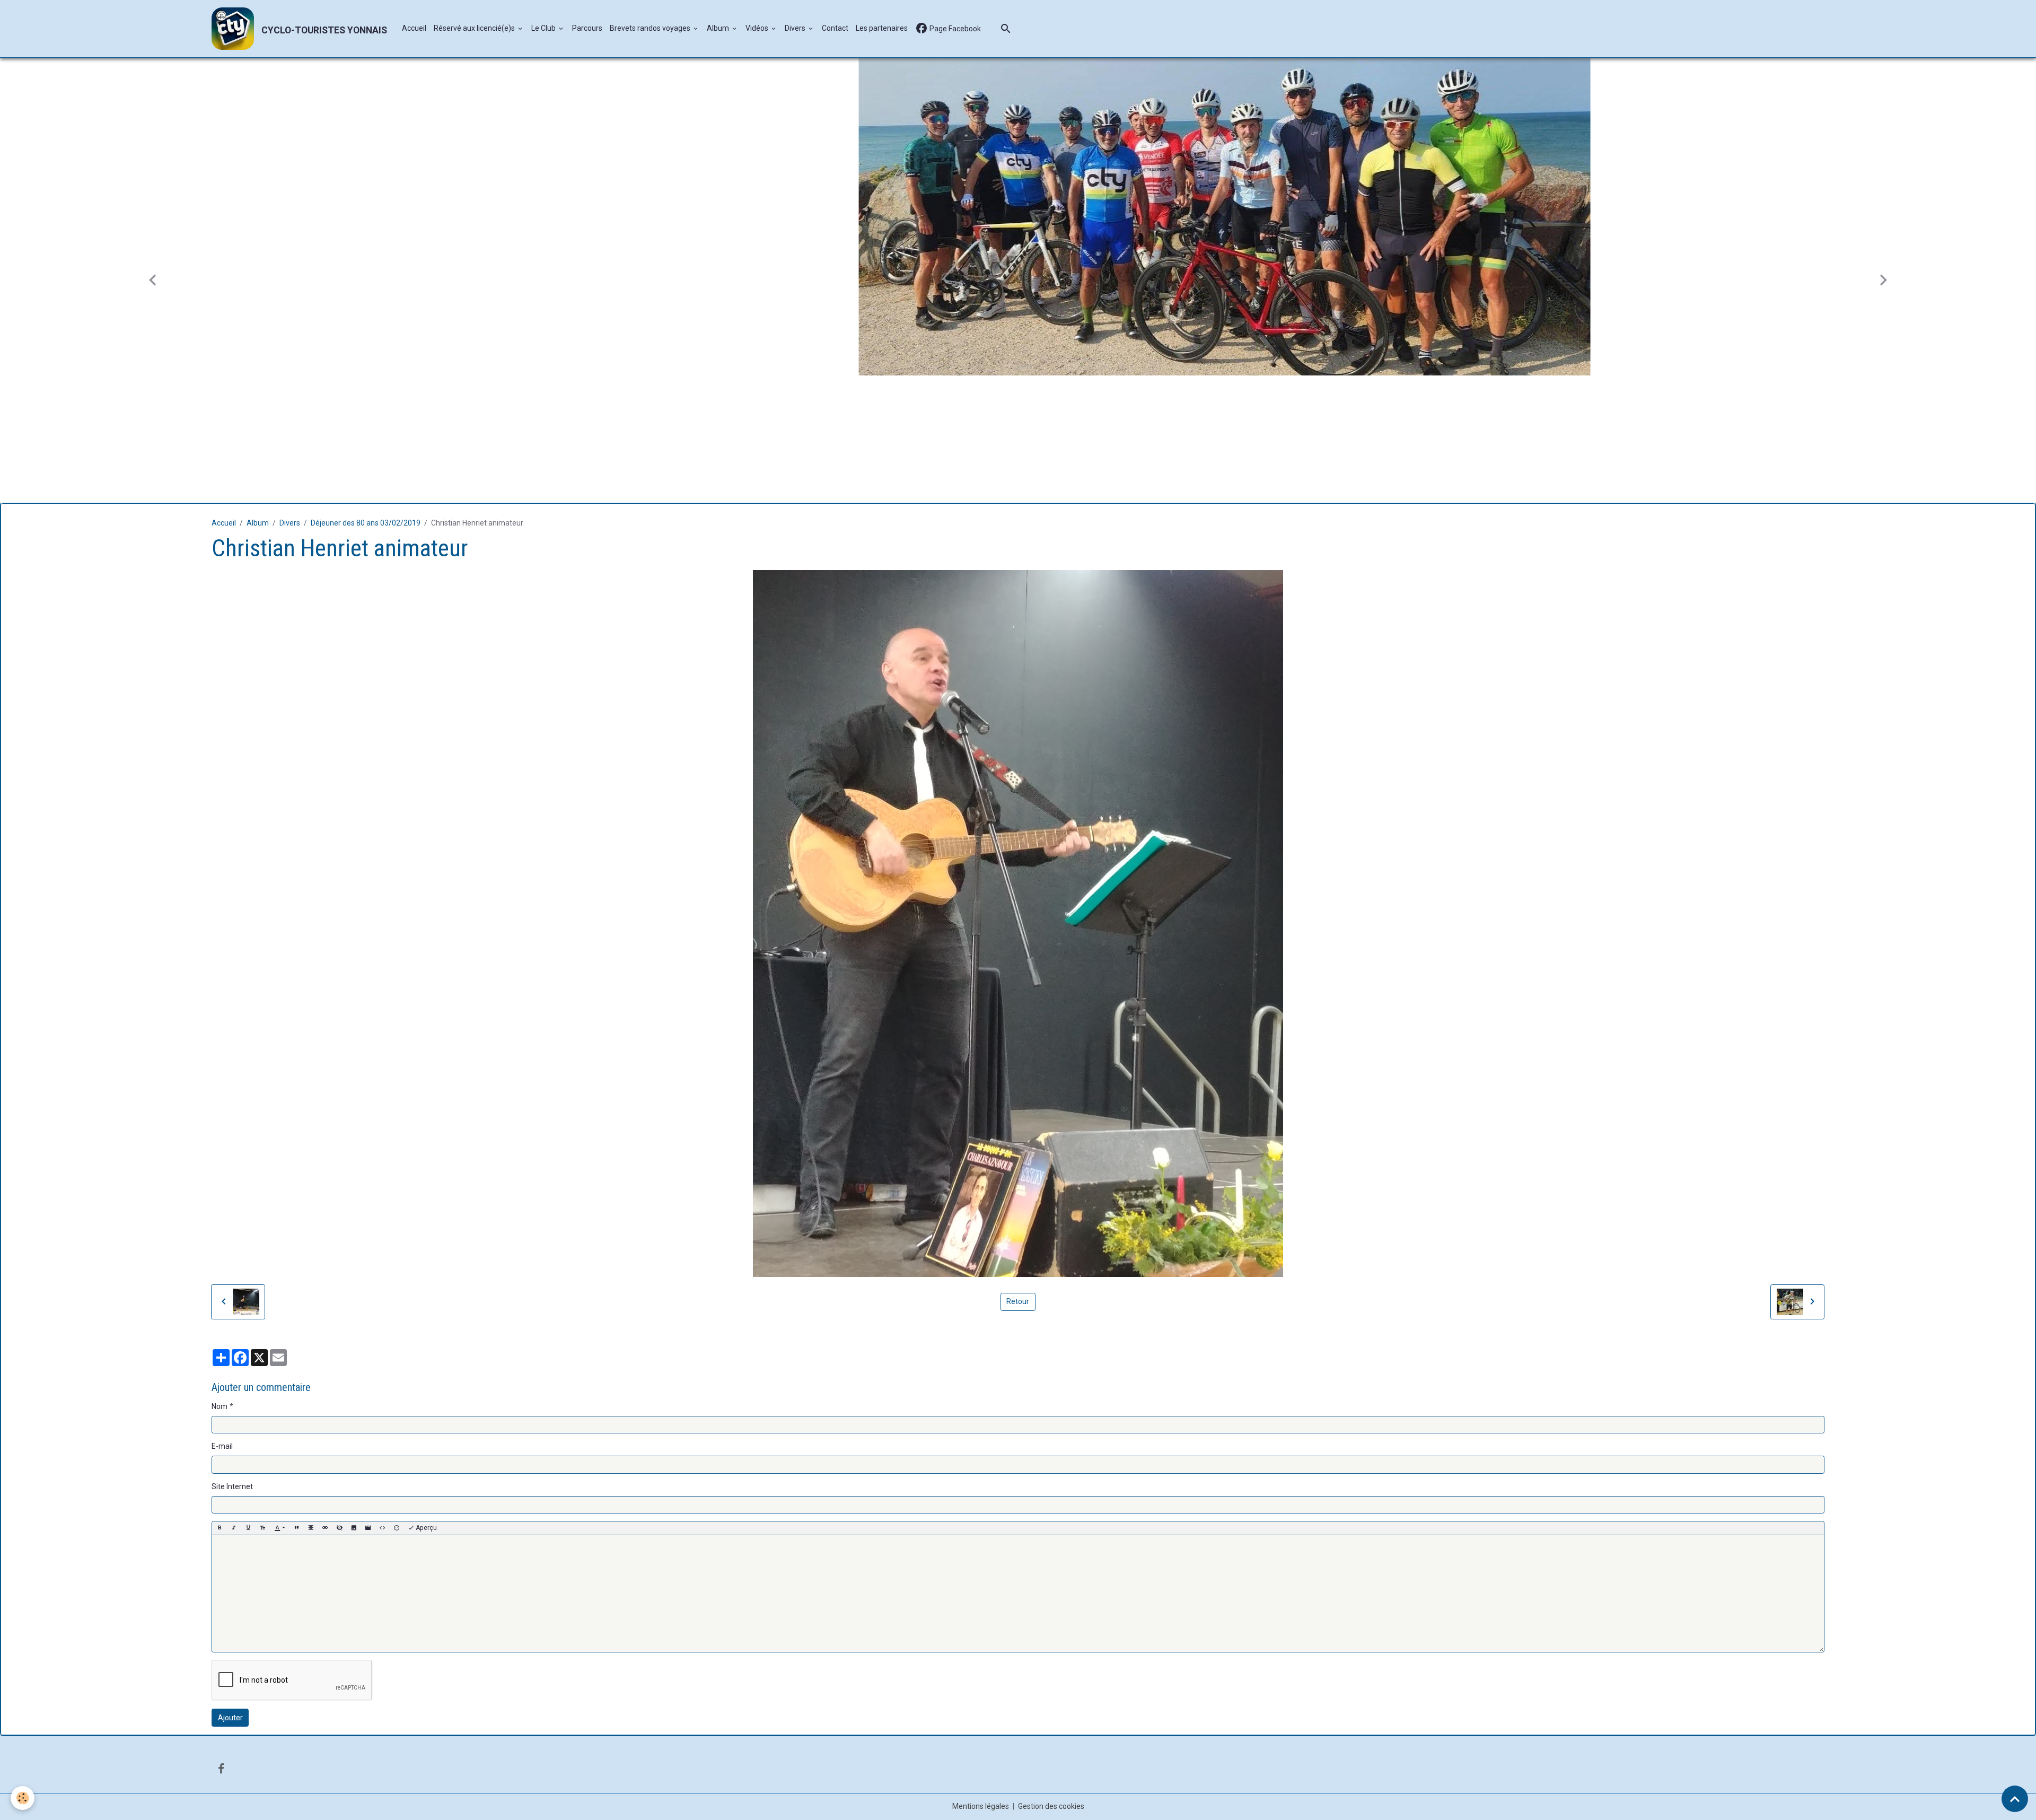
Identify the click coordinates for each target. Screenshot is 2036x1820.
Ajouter (230, 1716)
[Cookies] (23, 1798)
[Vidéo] (368, 1526)
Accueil (414, 28)
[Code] (382, 1526)
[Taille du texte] (262, 1526)
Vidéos (758, 28)
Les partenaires (882, 28)
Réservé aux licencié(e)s (475, 28)
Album (719, 28)
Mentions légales (981, 1804)
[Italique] (234, 1526)
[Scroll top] (2015, 1799)
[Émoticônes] (397, 1526)
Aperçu (425, 1526)
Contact (835, 28)
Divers (796, 28)
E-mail (222, 1444)
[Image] (354, 1526)
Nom (220, 1404)
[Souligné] (248, 1526)
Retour (1018, 1299)
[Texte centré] (311, 1526)
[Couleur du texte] (280, 1526)
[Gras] (220, 1526)
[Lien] (325, 1526)
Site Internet (232, 1484)
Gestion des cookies (1051, 1804)
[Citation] (296, 1526)
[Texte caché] (339, 1526)
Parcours (587, 28)
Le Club (544, 28)
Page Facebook (954, 29)
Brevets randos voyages (651, 28)
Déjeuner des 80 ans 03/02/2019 (366, 521)
